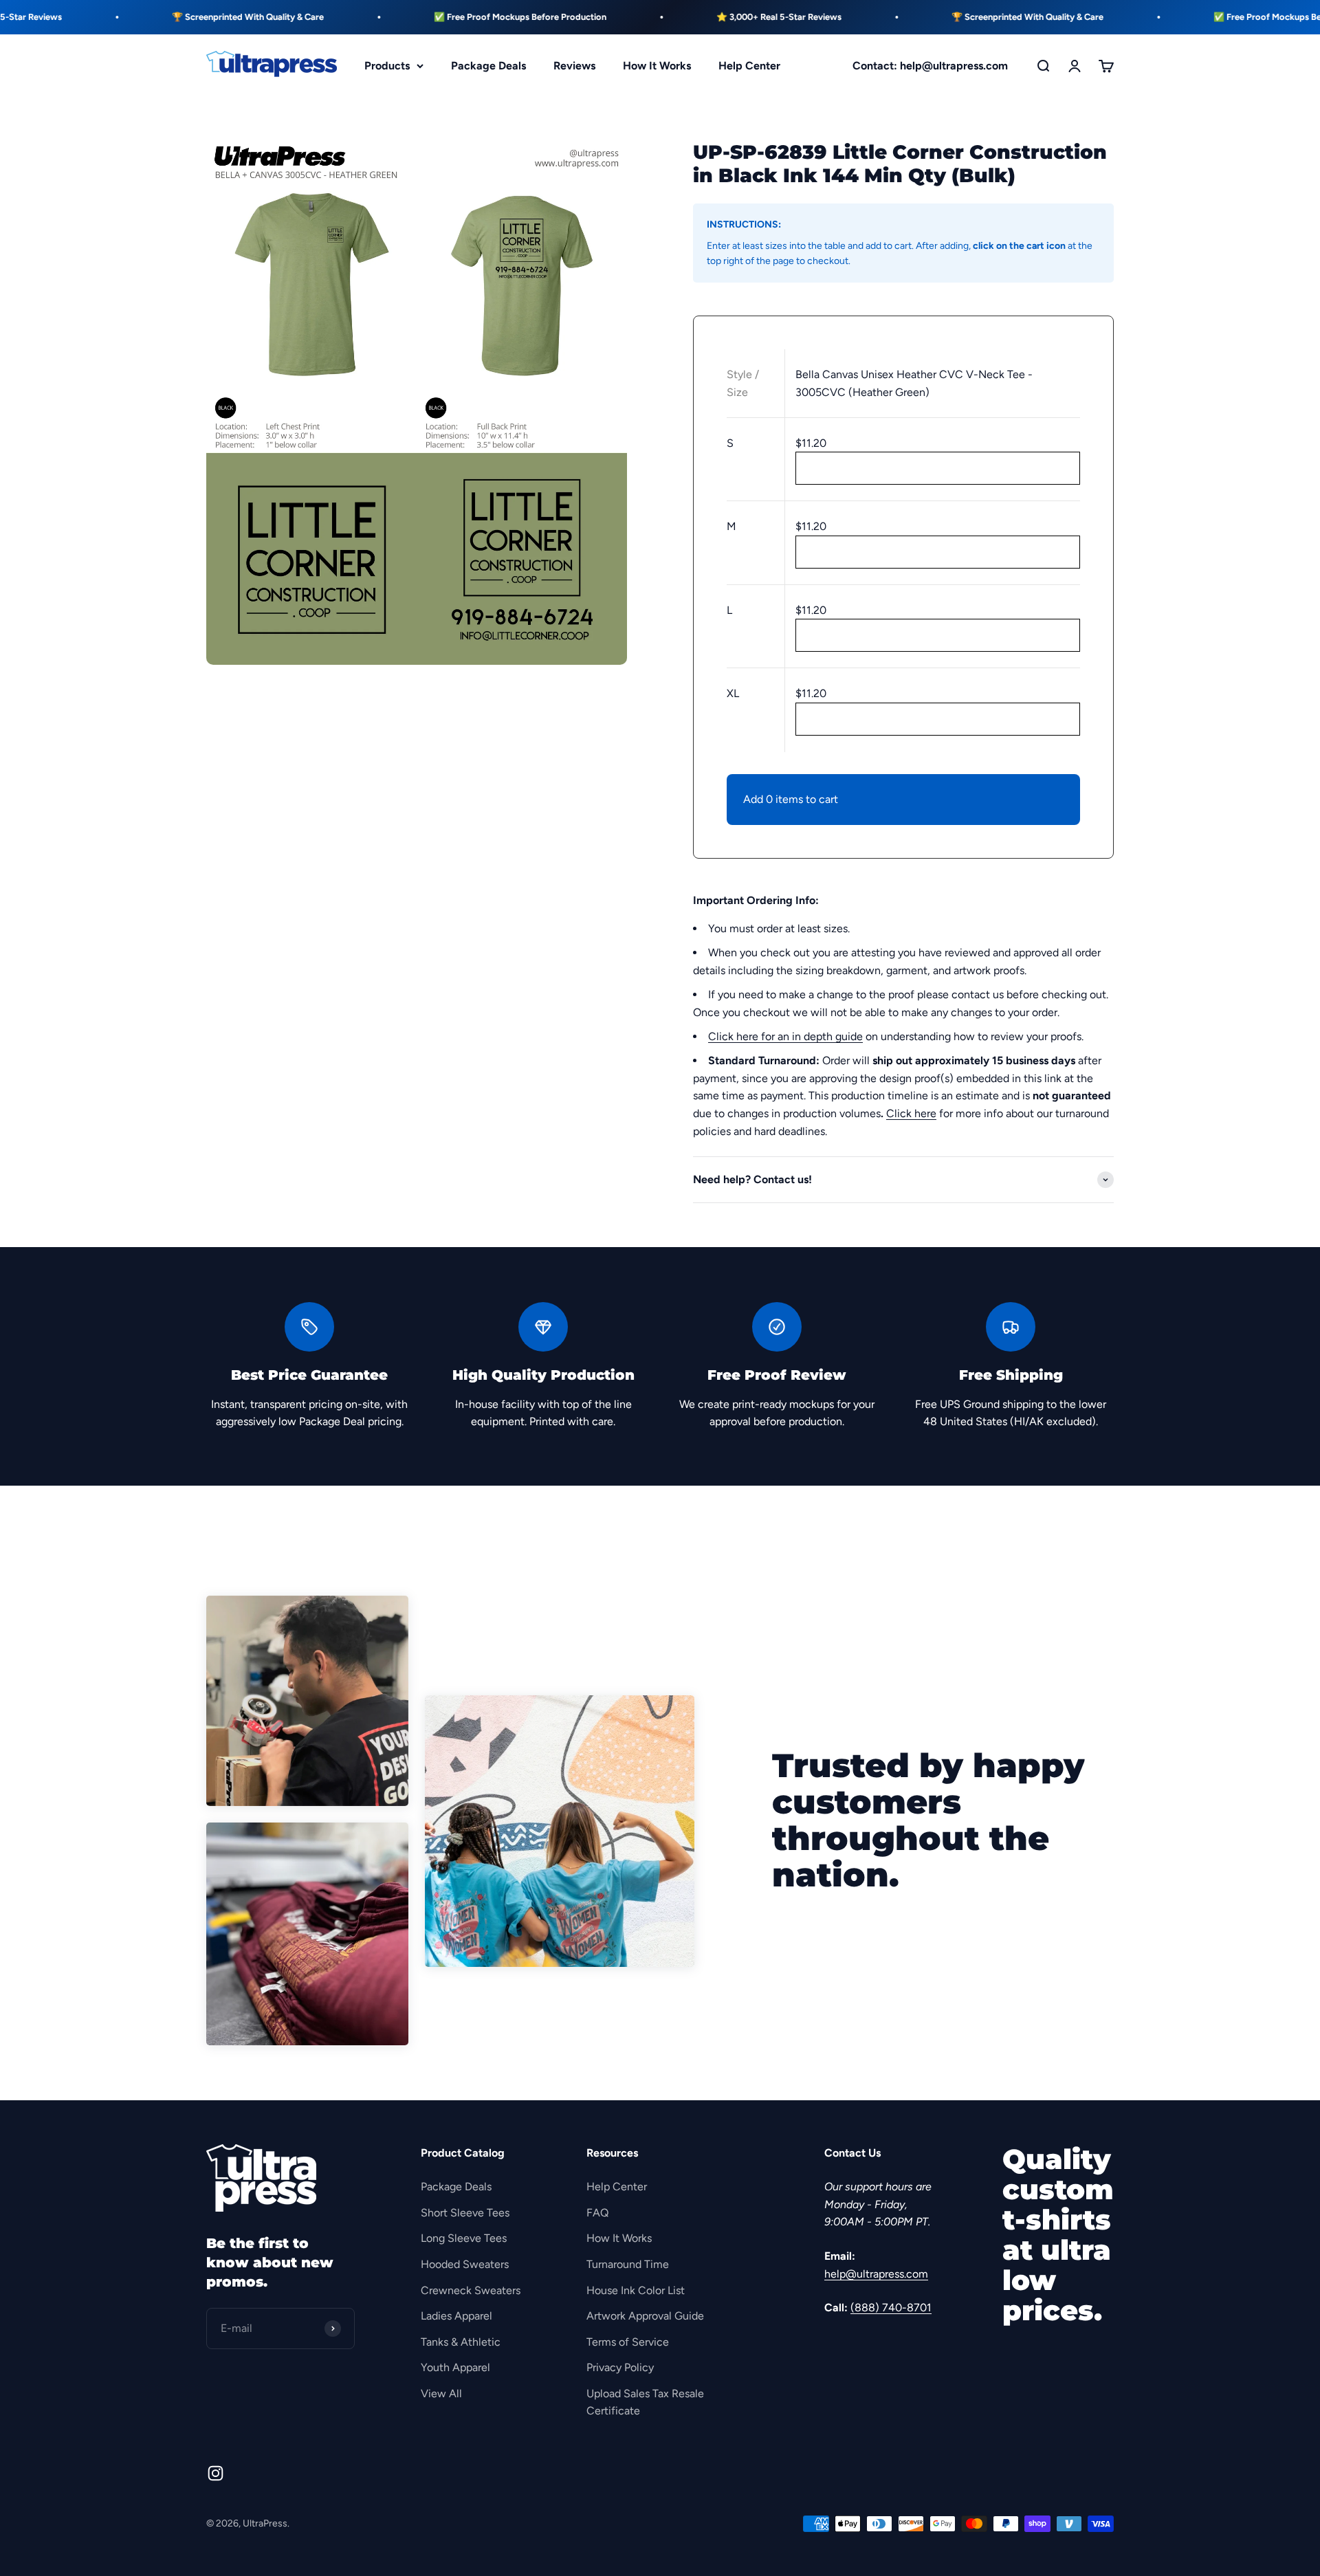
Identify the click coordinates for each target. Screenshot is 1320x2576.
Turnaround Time (628, 2264)
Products (387, 66)
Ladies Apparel (456, 2316)
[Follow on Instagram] (216, 2473)
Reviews (574, 66)
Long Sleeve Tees (464, 2238)
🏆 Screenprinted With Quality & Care (190, 17)
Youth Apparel (455, 2367)
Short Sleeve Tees (465, 2213)
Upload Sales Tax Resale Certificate (645, 2402)
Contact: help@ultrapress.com (930, 66)
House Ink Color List (636, 2290)
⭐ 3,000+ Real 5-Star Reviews (721, 17)
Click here (911, 1113)
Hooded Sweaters (465, 2264)
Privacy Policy (620, 2367)
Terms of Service (628, 2342)
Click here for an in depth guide (785, 1036)
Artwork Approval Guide (645, 2316)
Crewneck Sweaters (471, 2290)
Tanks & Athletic (461, 2342)
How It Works (657, 66)
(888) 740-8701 (891, 2308)
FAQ (597, 2213)
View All (441, 2393)
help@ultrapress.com (876, 2274)
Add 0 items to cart (791, 799)
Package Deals (488, 66)
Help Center (749, 66)
